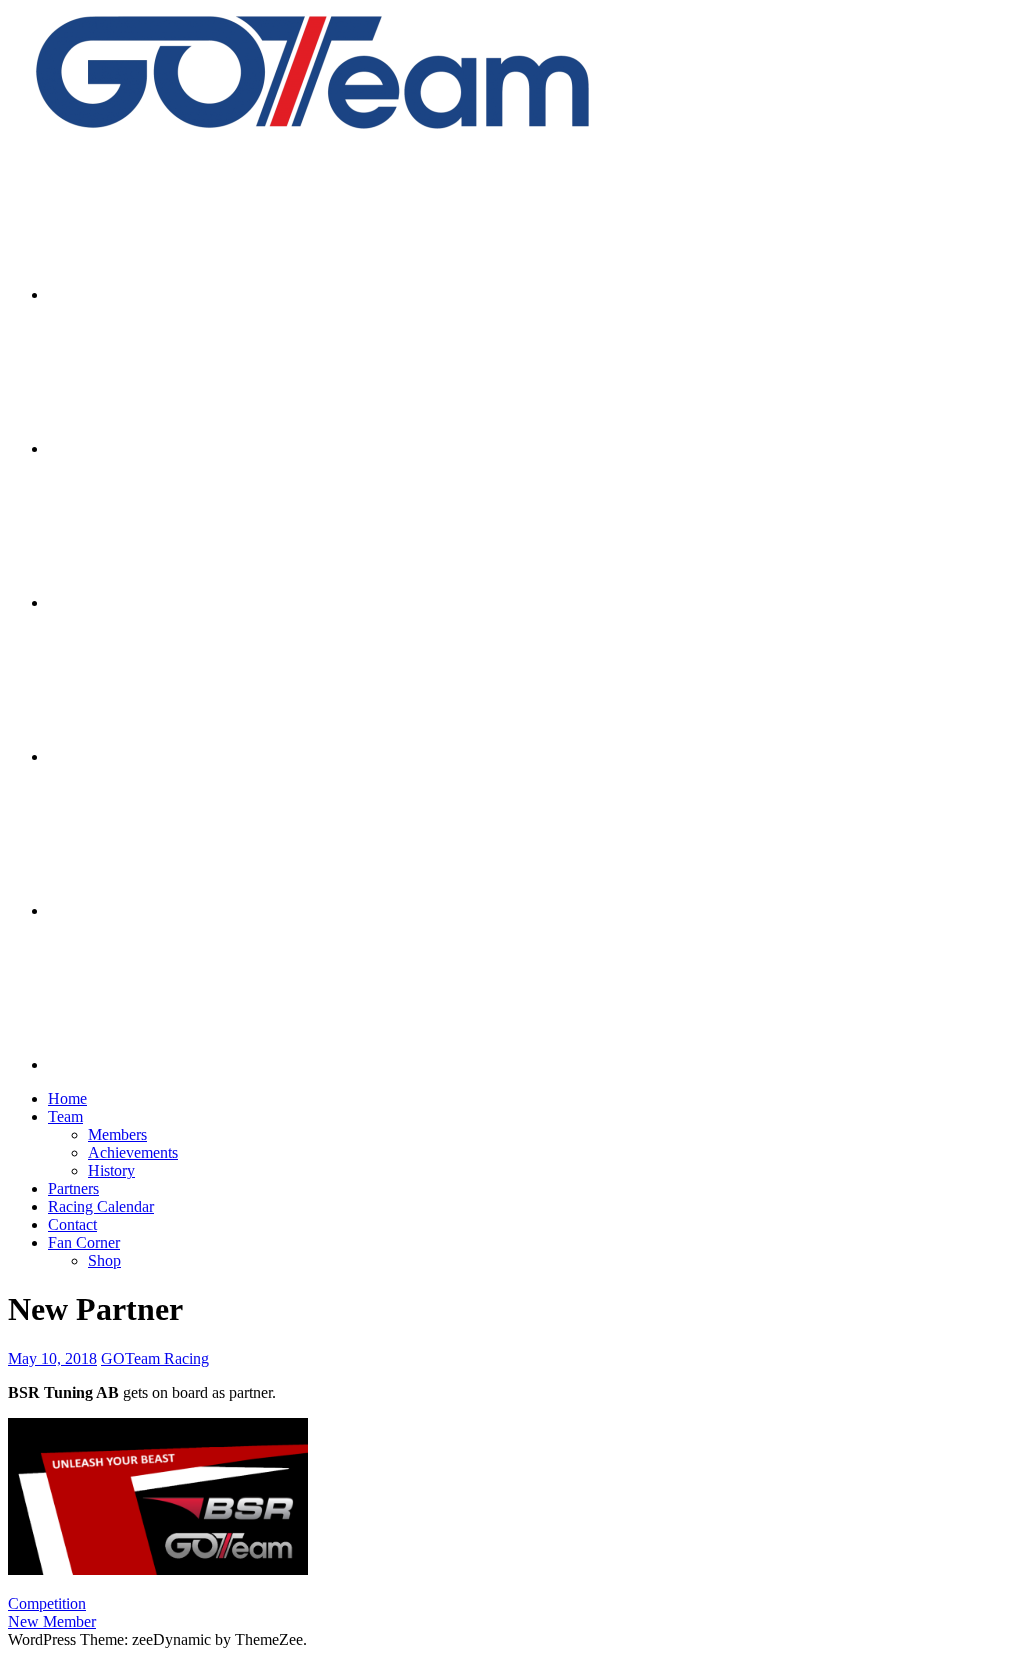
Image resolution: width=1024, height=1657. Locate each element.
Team (65, 1116)
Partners (73, 1188)
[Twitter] (198, 602)
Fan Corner (84, 1242)
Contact (72, 1224)
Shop (104, 1260)
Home (67, 1098)
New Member (52, 1621)
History (111, 1170)
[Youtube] (198, 756)
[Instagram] (198, 294)
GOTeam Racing (155, 1358)
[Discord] (198, 1064)
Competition (47, 1603)
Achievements (133, 1152)
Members (117, 1134)
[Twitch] (198, 910)
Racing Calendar (101, 1206)
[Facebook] (198, 448)
